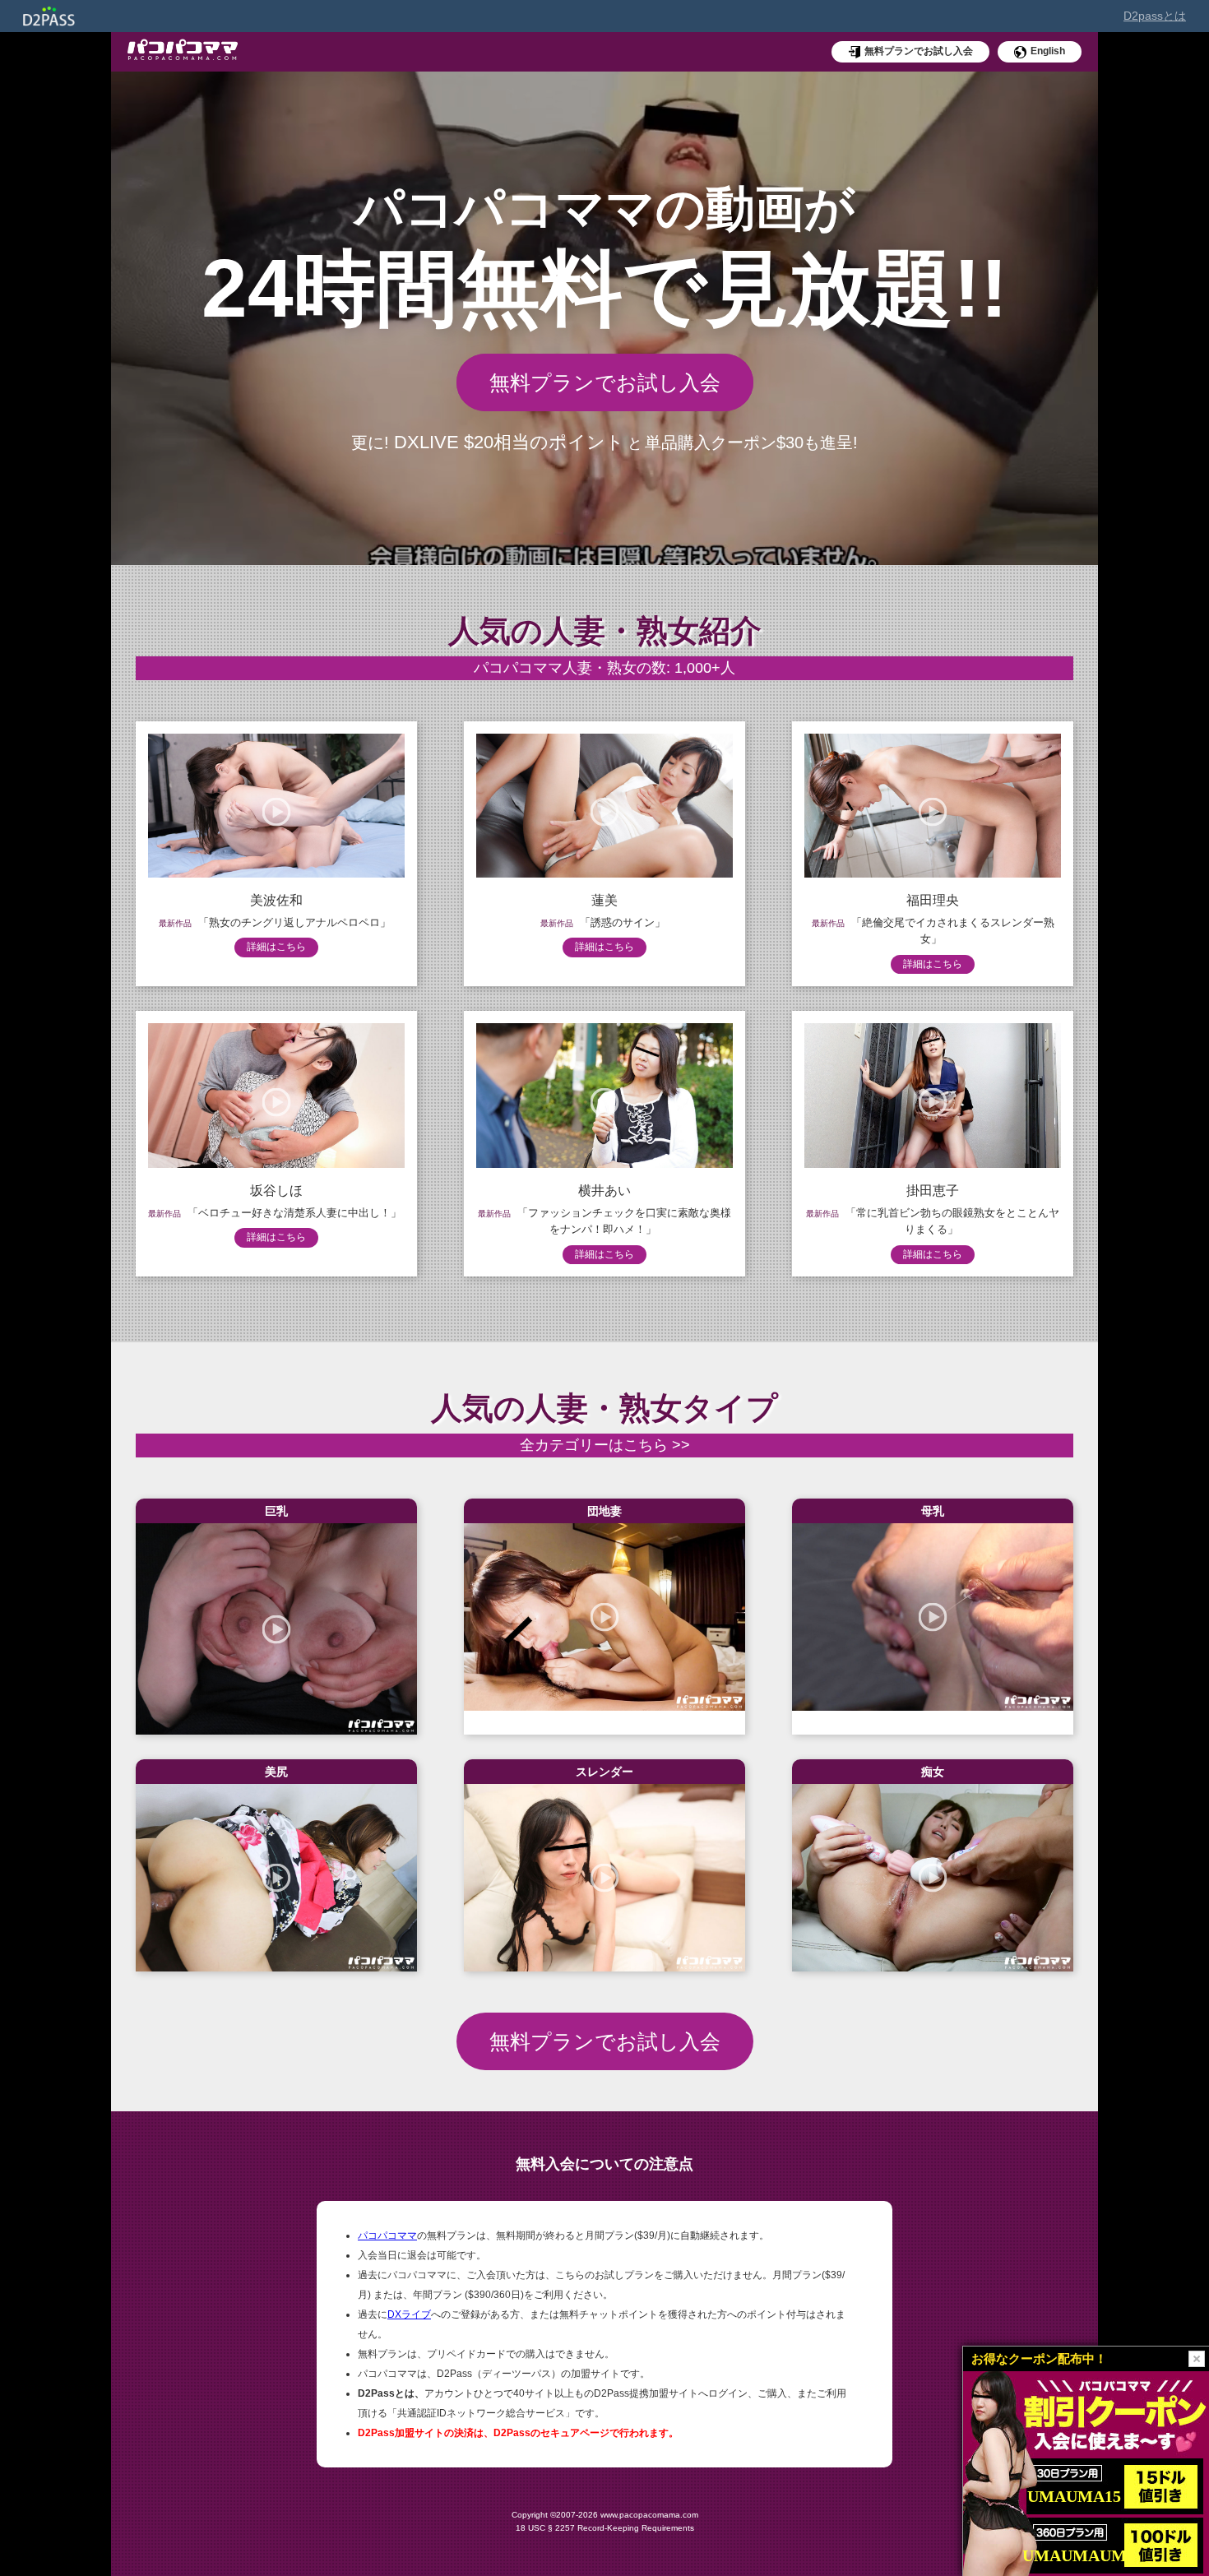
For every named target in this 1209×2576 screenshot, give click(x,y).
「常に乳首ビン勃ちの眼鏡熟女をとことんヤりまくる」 (952, 1221)
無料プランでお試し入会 (605, 382)
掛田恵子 (933, 1191)
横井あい (604, 1191)
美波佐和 (276, 900)
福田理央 (933, 900)
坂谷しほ (276, 1191)
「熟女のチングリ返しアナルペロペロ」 (294, 922)
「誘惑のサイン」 (623, 922)
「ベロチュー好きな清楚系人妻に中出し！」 (294, 1213)
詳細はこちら (276, 947)
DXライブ (409, 2314)
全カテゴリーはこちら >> (605, 1445)
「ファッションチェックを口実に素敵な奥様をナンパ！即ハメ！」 (624, 1221)
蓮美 (604, 900)
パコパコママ (387, 2235)
